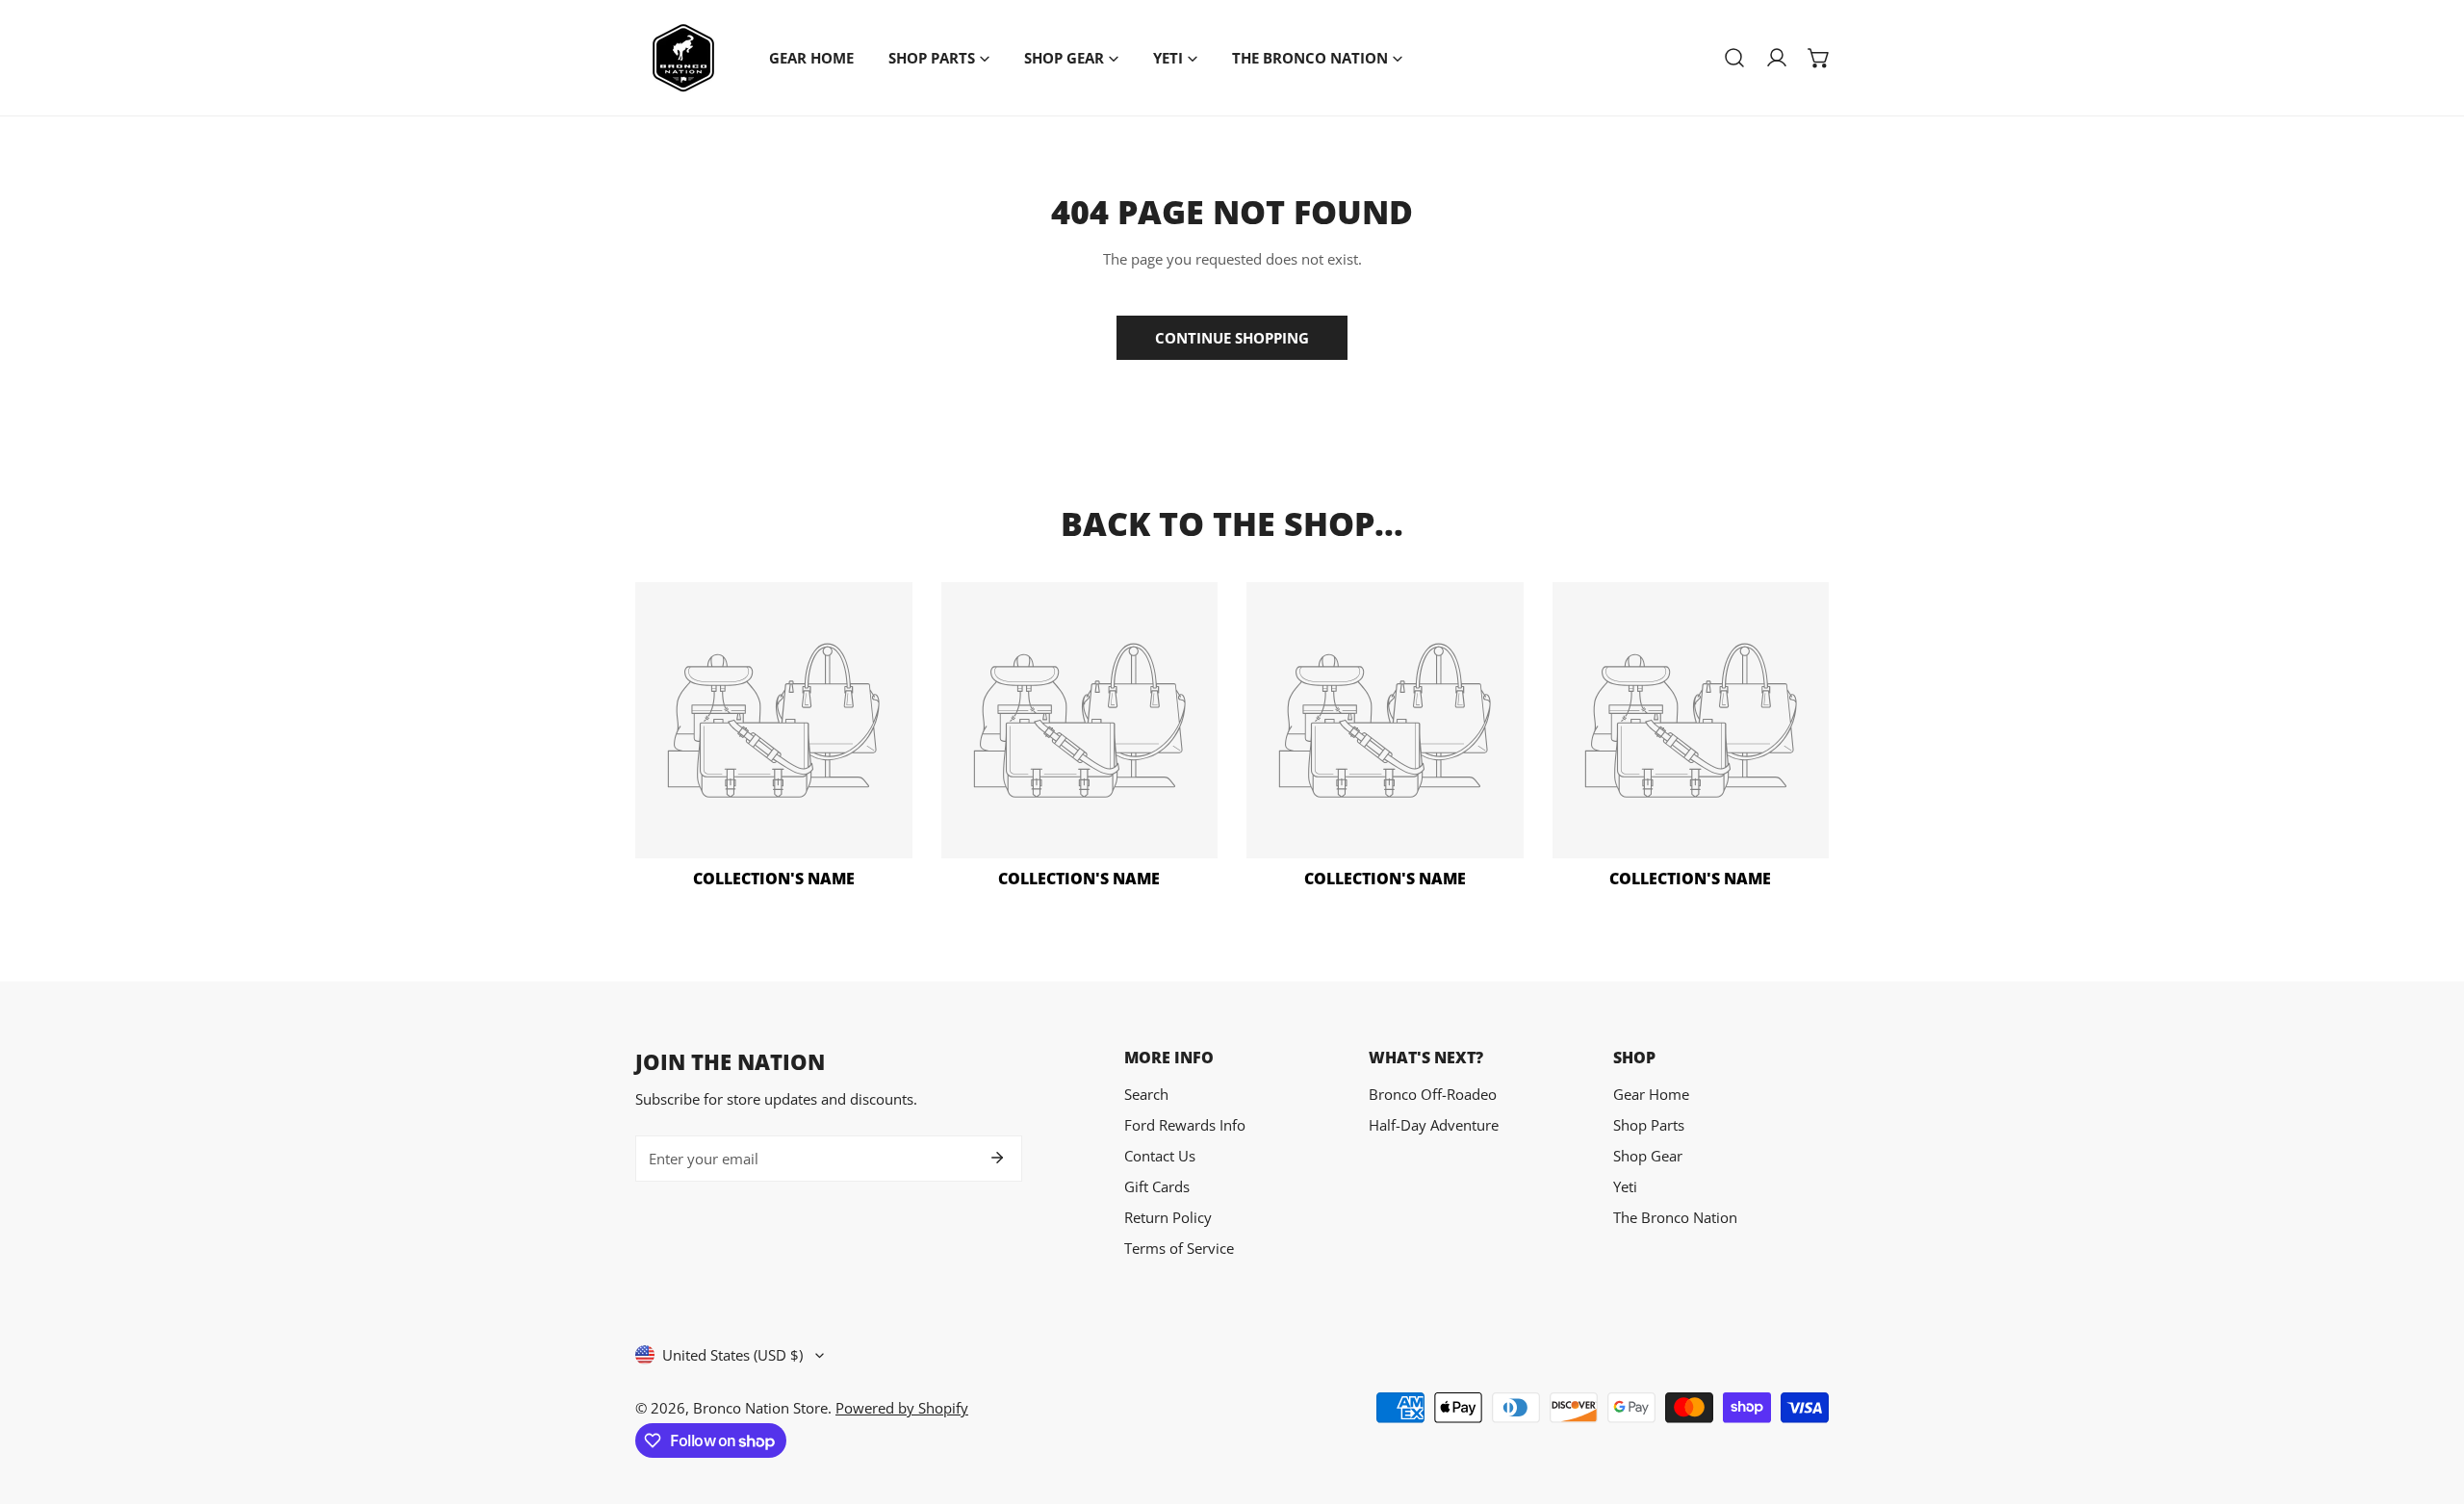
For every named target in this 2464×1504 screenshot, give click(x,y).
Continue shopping (1232, 338)
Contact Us (1160, 1156)
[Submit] (997, 1158)
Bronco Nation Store (760, 1408)
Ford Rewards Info (1185, 1125)
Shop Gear (1648, 1156)
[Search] (1734, 58)
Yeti (1625, 1186)
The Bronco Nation (1675, 1217)
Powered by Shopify (902, 1408)
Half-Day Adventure (1434, 1125)
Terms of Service (1179, 1248)
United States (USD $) (732, 1355)
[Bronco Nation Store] (683, 58)
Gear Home (1651, 1094)
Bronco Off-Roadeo (1433, 1094)
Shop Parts (1649, 1125)
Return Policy (1168, 1217)
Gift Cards (1157, 1186)
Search (1146, 1094)
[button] (1819, 58)
